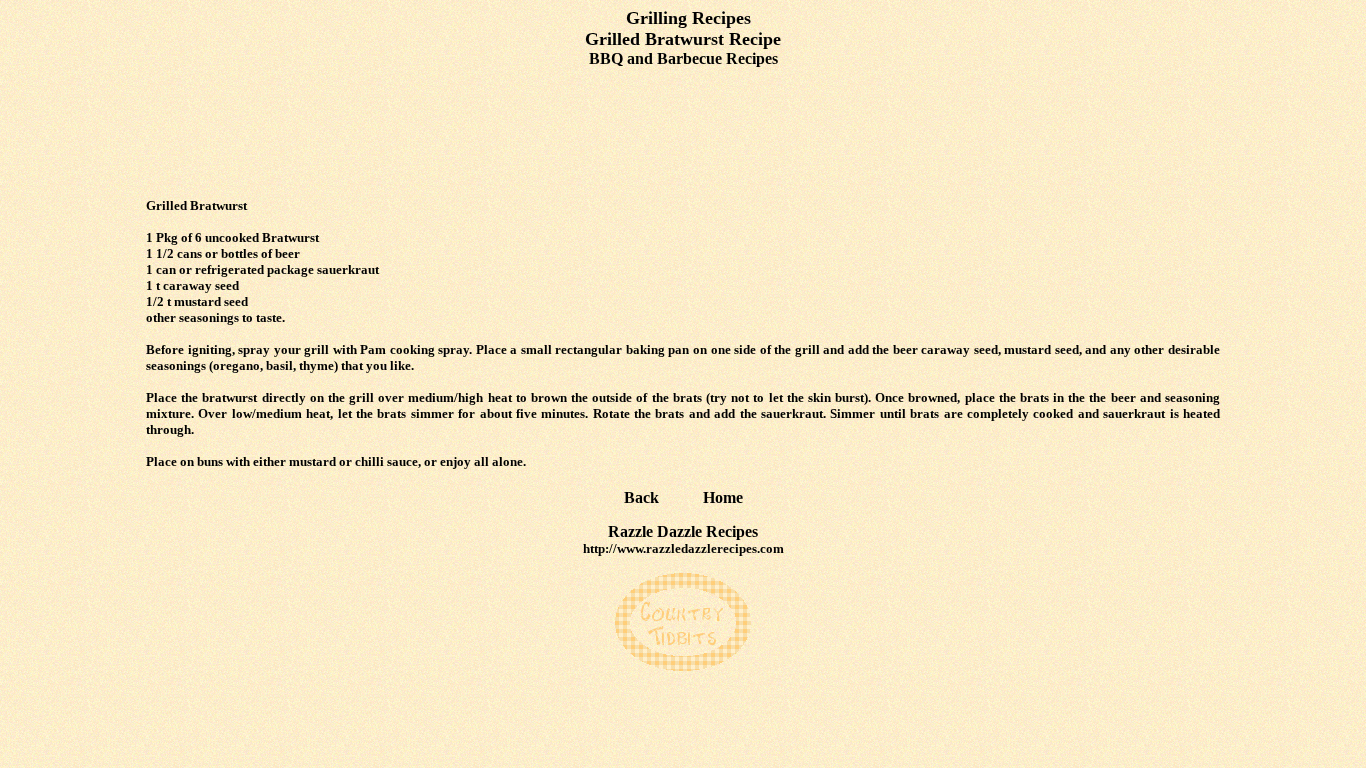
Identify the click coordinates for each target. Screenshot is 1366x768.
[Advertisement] (683, 134)
